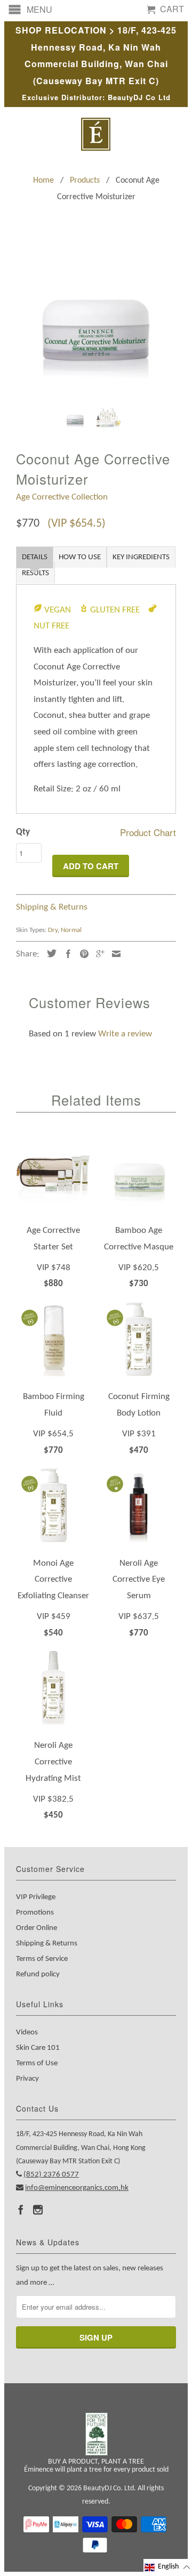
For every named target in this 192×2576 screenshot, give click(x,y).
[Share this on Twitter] (49, 953)
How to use (80, 557)
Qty (23, 832)
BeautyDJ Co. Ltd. (110, 2488)
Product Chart (148, 832)
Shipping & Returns (52, 907)
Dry (53, 930)
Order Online (37, 1928)
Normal (71, 930)
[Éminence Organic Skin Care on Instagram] (38, 2210)
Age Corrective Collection (62, 497)
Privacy (27, 2079)
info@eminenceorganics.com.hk (77, 2188)
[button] (168, 2567)
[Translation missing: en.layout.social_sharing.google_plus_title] (98, 954)
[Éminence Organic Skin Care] (96, 134)
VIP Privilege (36, 1897)
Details (35, 557)
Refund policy (38, 1974)
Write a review (125, 1034)
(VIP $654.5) (77, 524)
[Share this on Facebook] (66, 954)
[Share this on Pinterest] (82, 954)
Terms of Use (37, 2063)
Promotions (35, 1913)
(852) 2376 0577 (51, 2175)
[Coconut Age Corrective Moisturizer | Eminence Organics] (96, 317)
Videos (27, 2033)
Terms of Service (42, 1959)
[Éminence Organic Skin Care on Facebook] (21, 2210)
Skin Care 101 (38, 2048)
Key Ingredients (141, 557)
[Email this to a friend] (114, 954)
